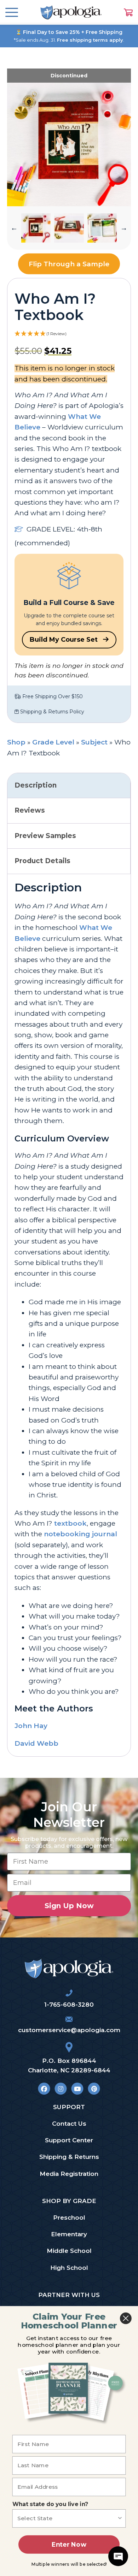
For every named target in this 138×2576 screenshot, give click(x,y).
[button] (14, 228)
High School (69, 2268)
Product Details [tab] (42, 861)
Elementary (69, 2234)
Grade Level (53, 742)
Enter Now (69, 2544)
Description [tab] (36, 785)
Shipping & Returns (69, 2157)
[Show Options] (120, 2518)
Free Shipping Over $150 (52, 696)
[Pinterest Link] (94, 2089)
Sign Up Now (69, 1906)
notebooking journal (80, 1534)
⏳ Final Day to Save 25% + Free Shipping (69, 32)
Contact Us (69, 2124)
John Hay (31, 1726)
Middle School (69, 2251)
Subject (94, 742)
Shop (16, 742)
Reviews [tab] (30, 810)
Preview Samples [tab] (45, 836)
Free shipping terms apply (90, 40)
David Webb (36, 1743)
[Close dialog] (126, 2318)
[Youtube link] (77, 2089)
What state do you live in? (50, 2504)
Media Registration (69, 2174)
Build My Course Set (65, 640)
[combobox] (67, 2518)
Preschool (69, 2218)
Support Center (69, 2140)
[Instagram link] (61, 2089)
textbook (70, 1523)
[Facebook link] (44, 2089)
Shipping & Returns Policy (51, 712)
